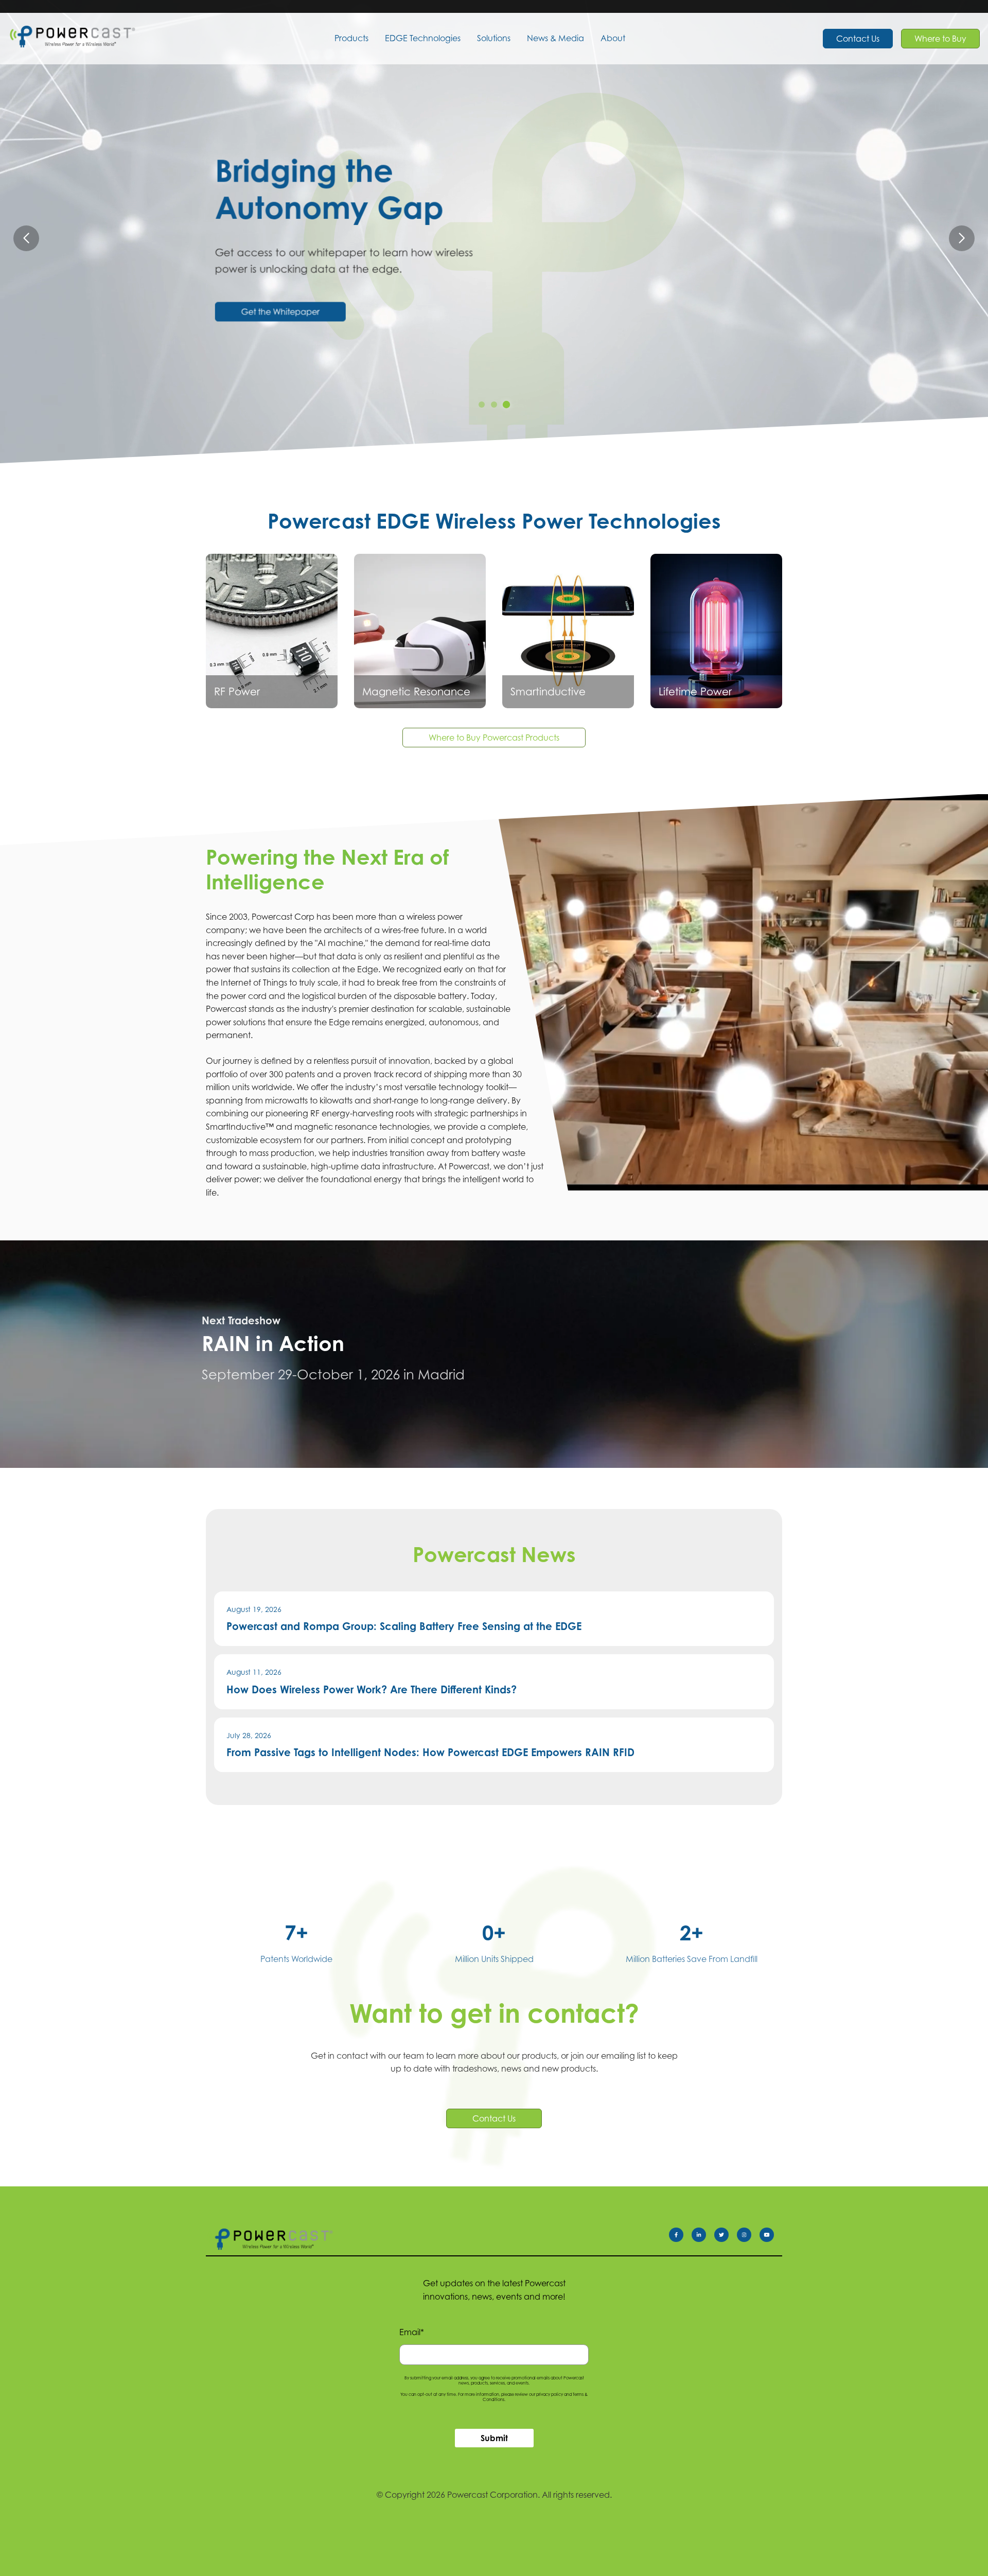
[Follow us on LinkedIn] (703, 2237)
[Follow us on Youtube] (771, 2237)
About (613, 38)
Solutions (494, 38)
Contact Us (858, 39)
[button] (962, 238)
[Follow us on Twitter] (726, 2237)
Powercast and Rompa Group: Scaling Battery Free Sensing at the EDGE (404, 1626)
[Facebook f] (680, 2237)
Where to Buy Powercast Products (494, 738)
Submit (494, 2438)
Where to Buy (940, 39)
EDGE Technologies (423, 38)
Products (351, 38)
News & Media (555, 38)
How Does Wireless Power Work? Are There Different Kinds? (372, 1689)
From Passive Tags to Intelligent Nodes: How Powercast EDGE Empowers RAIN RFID (430, 1752)
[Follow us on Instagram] (748, 2237)
